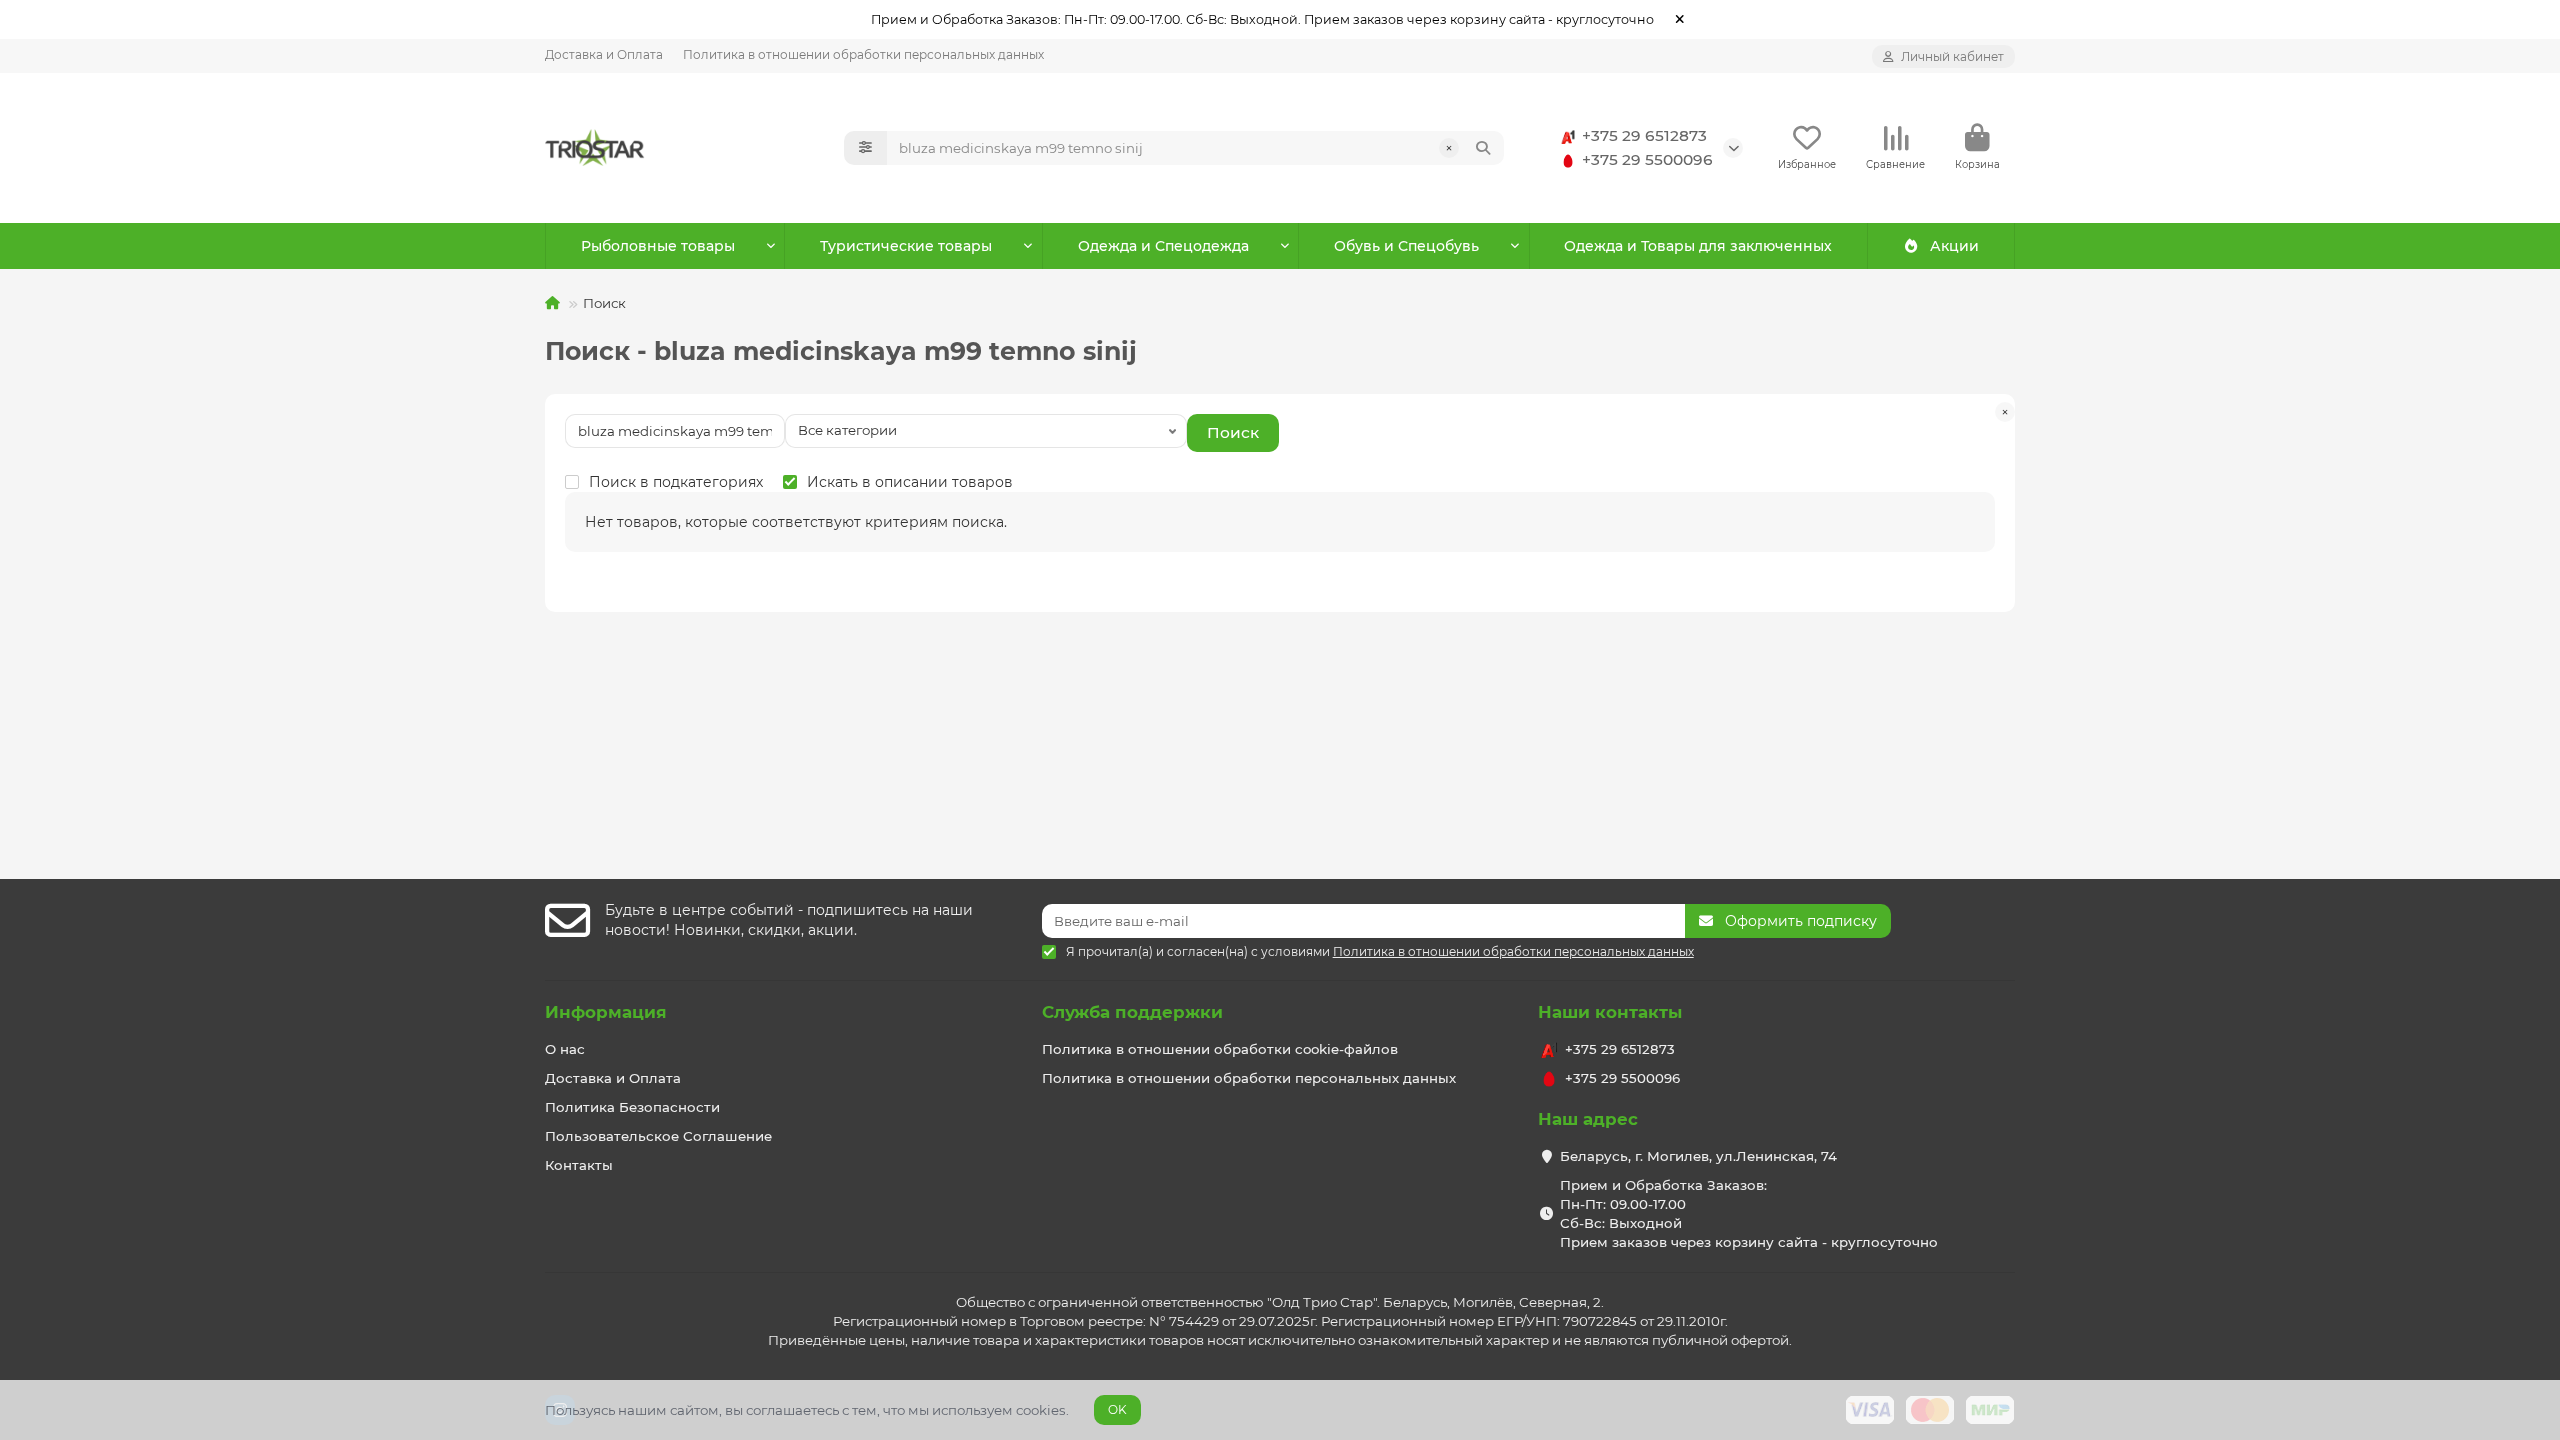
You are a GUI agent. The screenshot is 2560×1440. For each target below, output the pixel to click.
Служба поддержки (1132, 1012)
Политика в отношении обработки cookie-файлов (1220, 1049)
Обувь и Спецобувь (1406, 246)
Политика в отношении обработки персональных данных (863, 54)
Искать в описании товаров (910, 482)
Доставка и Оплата (604, 54)
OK (1117, 1409)
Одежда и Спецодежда (1163, 246)
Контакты (579, 1165)
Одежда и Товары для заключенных (1698, 246)
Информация (606, 1012)
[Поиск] (1483, 148)
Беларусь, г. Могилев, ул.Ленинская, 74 (1698, 1156)
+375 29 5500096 (1647, 159)
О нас (565, 1049)
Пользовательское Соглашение (658, 1136)
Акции (1954, 246)
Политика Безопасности (632, 1107)
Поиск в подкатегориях (676, 482)
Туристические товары (906, 246)
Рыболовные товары (658, 246)
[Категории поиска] (865, 148)
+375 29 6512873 (1644, 135)
